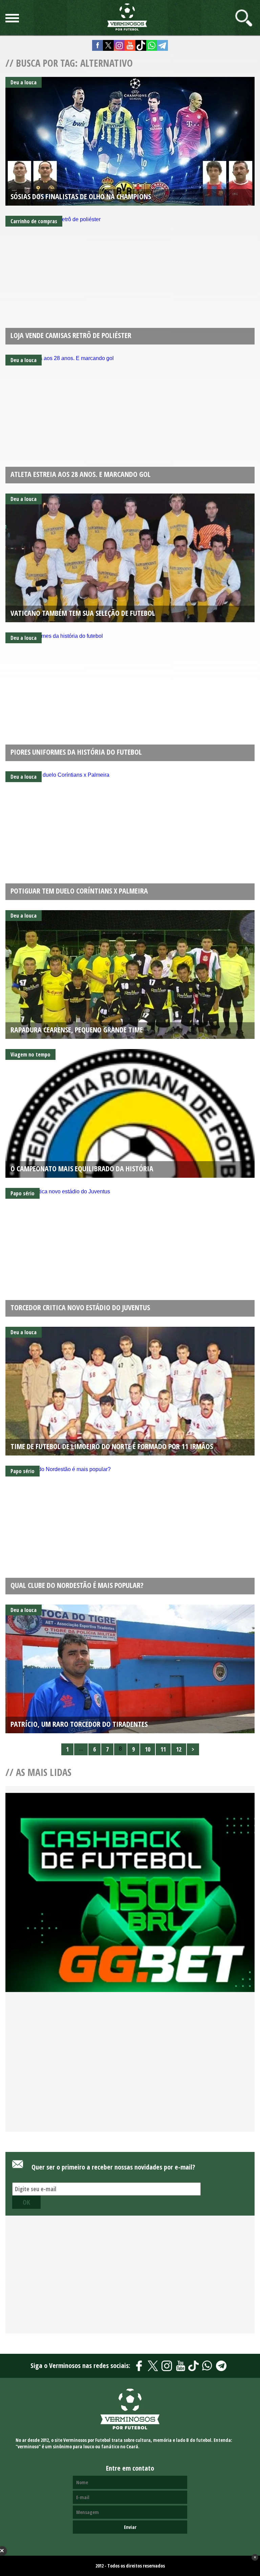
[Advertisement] (130, 2070)
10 (148, 1749)
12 (179, 1749)
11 (163, 1749)
